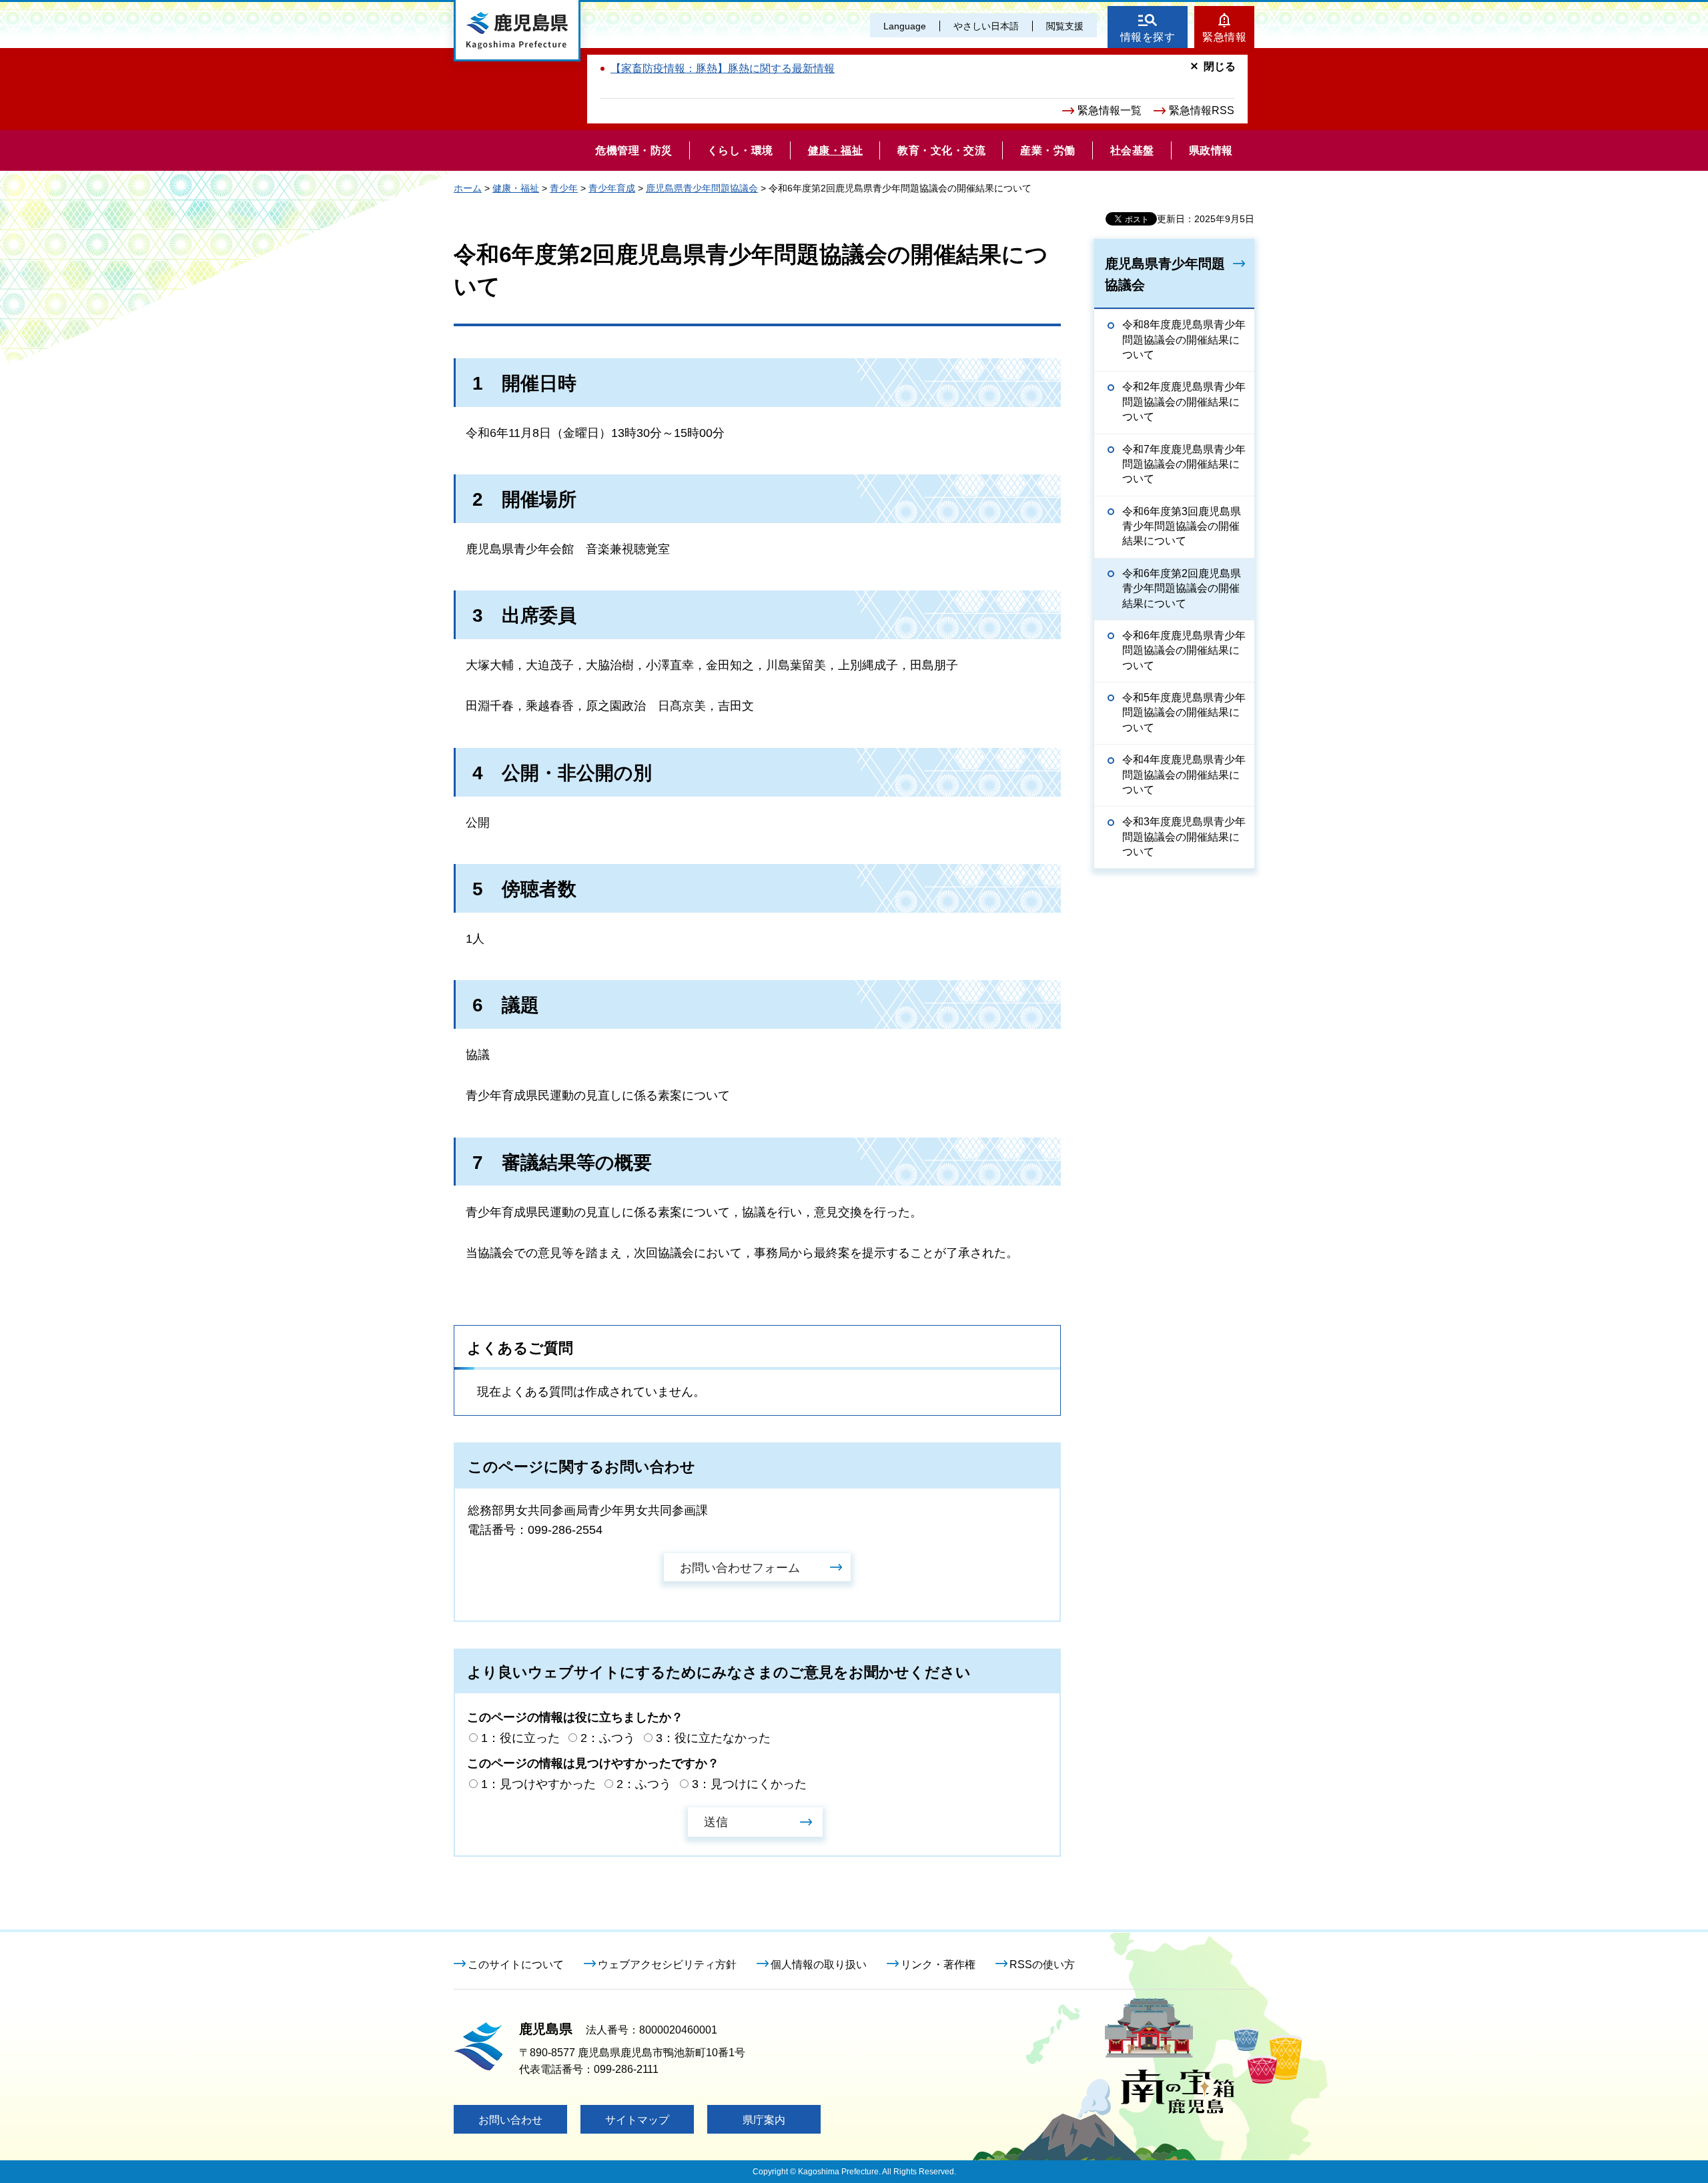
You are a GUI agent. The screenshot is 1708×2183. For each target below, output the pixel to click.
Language (905, 26)
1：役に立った (520, 1738)
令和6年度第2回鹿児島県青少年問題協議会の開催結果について (1182, 588)
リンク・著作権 (938, 1964)
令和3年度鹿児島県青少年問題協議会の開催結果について (1184, 837)
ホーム (468, 188)
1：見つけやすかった (538, 1784)
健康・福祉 (516, 188)
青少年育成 (612, 188)
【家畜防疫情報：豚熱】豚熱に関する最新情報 (723, 68)
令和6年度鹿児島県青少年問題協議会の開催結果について (1184, 650)
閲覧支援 (1065, 26)
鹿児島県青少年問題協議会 (702, 188)
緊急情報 (1224, 37)
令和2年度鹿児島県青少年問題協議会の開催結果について (1184, 402)
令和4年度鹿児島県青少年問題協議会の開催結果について (1184, 775)
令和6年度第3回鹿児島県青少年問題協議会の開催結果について (1182, 526)
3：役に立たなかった (713, 1738)
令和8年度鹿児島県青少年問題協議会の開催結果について (1184, 340)
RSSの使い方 (1042, 1964)
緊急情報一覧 (1110, 110)
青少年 (564, 188)
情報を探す (1148, 37)
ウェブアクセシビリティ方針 (667, 1964)
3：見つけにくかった (749, 1784)
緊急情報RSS (1202, 110)
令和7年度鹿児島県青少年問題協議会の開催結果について (1184, 464)
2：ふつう (608, 1738)
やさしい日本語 (986, 26)
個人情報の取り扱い (819, 1964)
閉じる (1220, 66)
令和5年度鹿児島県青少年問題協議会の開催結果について (1184, 713)
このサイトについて (516, 1964)
